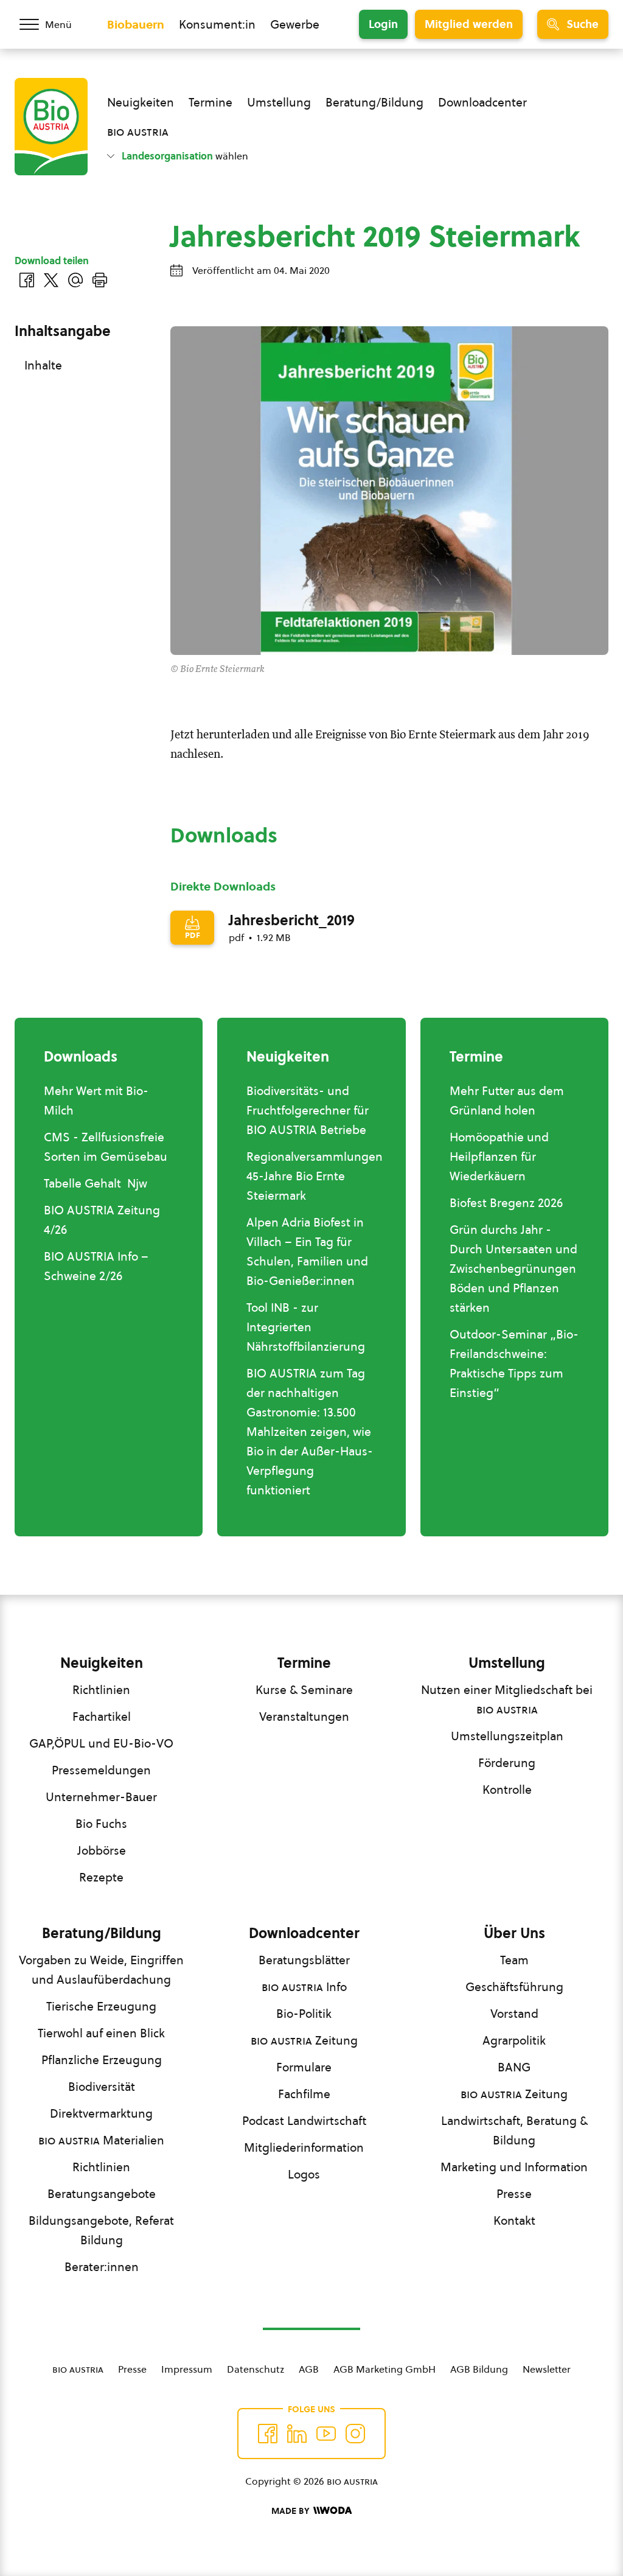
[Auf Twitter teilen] (51, 280)
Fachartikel (102, 1717)
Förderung (507, 1763)
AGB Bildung (479, 2369)
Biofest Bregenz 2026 (506, 1203)
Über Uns (514, 1933)
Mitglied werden (469, 24)
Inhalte (43, 365)
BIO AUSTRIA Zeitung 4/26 (102, 1220)
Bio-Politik (304, 2014)
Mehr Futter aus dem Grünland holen (507, 1101)
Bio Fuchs (101, 1824)
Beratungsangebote (102, 2194)
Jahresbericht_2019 (292, 920)
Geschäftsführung (514, 1987)
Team (514, 1960)
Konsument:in (217, 24)
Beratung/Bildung (374, 102)
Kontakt (514, 2221)
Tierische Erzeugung (101, 2006)
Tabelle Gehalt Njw (96, 1183)
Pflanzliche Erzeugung (102, 2060)
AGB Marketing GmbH (385, 2369)
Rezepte (101, 1877)
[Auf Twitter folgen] (297, 2434)
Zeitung (304, 2040)
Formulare (304, 2067)
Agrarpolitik (514, 2040)
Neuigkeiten (141, 102)
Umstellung (279, 102)
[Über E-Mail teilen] (75, 280)
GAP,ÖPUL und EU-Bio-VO (101, 1743)
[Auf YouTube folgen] (326, 2434)
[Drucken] (100, 280)
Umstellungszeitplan (507, 1736)
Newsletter (547, 2369)
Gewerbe (295, 24)
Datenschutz (256, 2369)
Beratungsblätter (304, 1960)
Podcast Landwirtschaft (304, 2121)
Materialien (101, 2140)
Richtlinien (101, 1690)
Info (304, 1987)
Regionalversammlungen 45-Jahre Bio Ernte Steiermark (315, 1176)
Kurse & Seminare (304, 1690)
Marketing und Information (514, 2167)
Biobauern (136, 24)
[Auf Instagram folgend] (355, 2434)
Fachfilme (304, 2094)
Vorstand (514, 2014)
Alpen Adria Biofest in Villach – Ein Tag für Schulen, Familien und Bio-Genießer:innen (307, 1251)
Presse (514, 2194)
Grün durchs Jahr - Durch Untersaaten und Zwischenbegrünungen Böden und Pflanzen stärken (513, 1269)
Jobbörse (102, 1850)
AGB (309, 2369)
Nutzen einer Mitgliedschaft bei (507, 1699)
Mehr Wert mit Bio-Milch (96, 1101)
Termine (211, 102)
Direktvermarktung (101, 2113)
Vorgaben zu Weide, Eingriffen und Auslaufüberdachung (101, 1970)
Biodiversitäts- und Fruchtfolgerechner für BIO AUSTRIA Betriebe (308, 1110)
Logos (304, 2174)
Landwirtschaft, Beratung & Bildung (514, 2130)
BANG (514, 2067)
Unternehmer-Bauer (101, 1797)
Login (383, 24)
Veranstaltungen (304, 1717)
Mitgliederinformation (304, 2147)
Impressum (187, 2369)
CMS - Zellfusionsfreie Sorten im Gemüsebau (106, 1147)
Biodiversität (102, 2087)
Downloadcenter (482, 102)
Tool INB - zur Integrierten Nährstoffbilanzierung (306, 1327)
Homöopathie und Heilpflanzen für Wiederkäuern (499, 1157)
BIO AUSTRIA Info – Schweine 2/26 (96, 1266)
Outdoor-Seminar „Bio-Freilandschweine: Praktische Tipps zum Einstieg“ (514, 1363)
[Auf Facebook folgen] (268, 2434)
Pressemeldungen (101, 1770)
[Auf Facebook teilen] (27, 280)
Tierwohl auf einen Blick (101, 2033)
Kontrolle (507, 1790)
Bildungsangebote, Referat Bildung (101, 2230)
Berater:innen (102, 2267)
